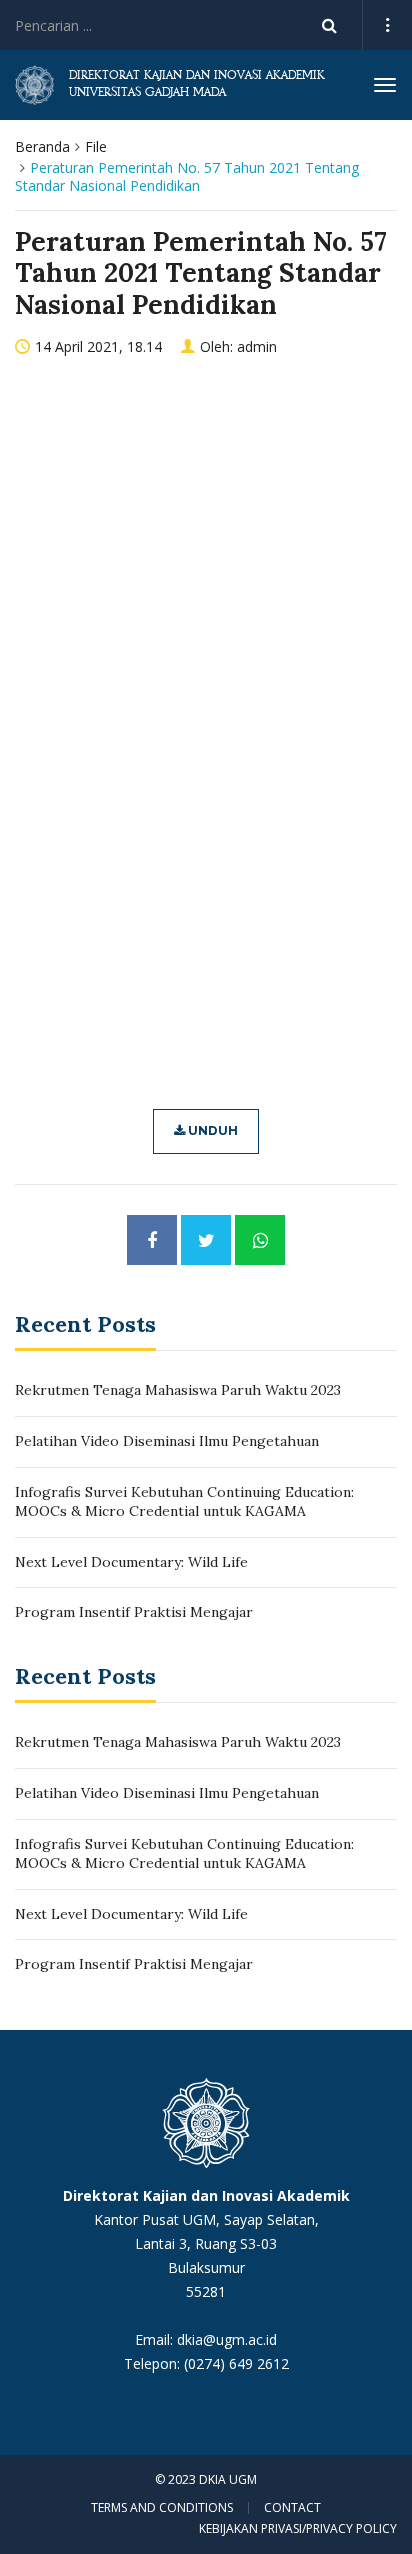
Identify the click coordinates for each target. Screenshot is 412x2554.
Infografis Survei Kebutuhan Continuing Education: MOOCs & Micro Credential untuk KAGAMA (184, 1502)
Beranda (42, 146)
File (96, 146)
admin (257, 346)
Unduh (211, 1130)
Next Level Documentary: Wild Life (131, 1562)
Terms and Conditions (162, 2508)
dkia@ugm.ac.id (227, 2339)
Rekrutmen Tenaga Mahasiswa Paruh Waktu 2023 (178, 1390)
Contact (292, 2508)
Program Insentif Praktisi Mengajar (134, 1612)
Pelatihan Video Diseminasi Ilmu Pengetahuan (167, 1441)
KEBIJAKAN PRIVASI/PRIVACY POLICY (298, 2528)
